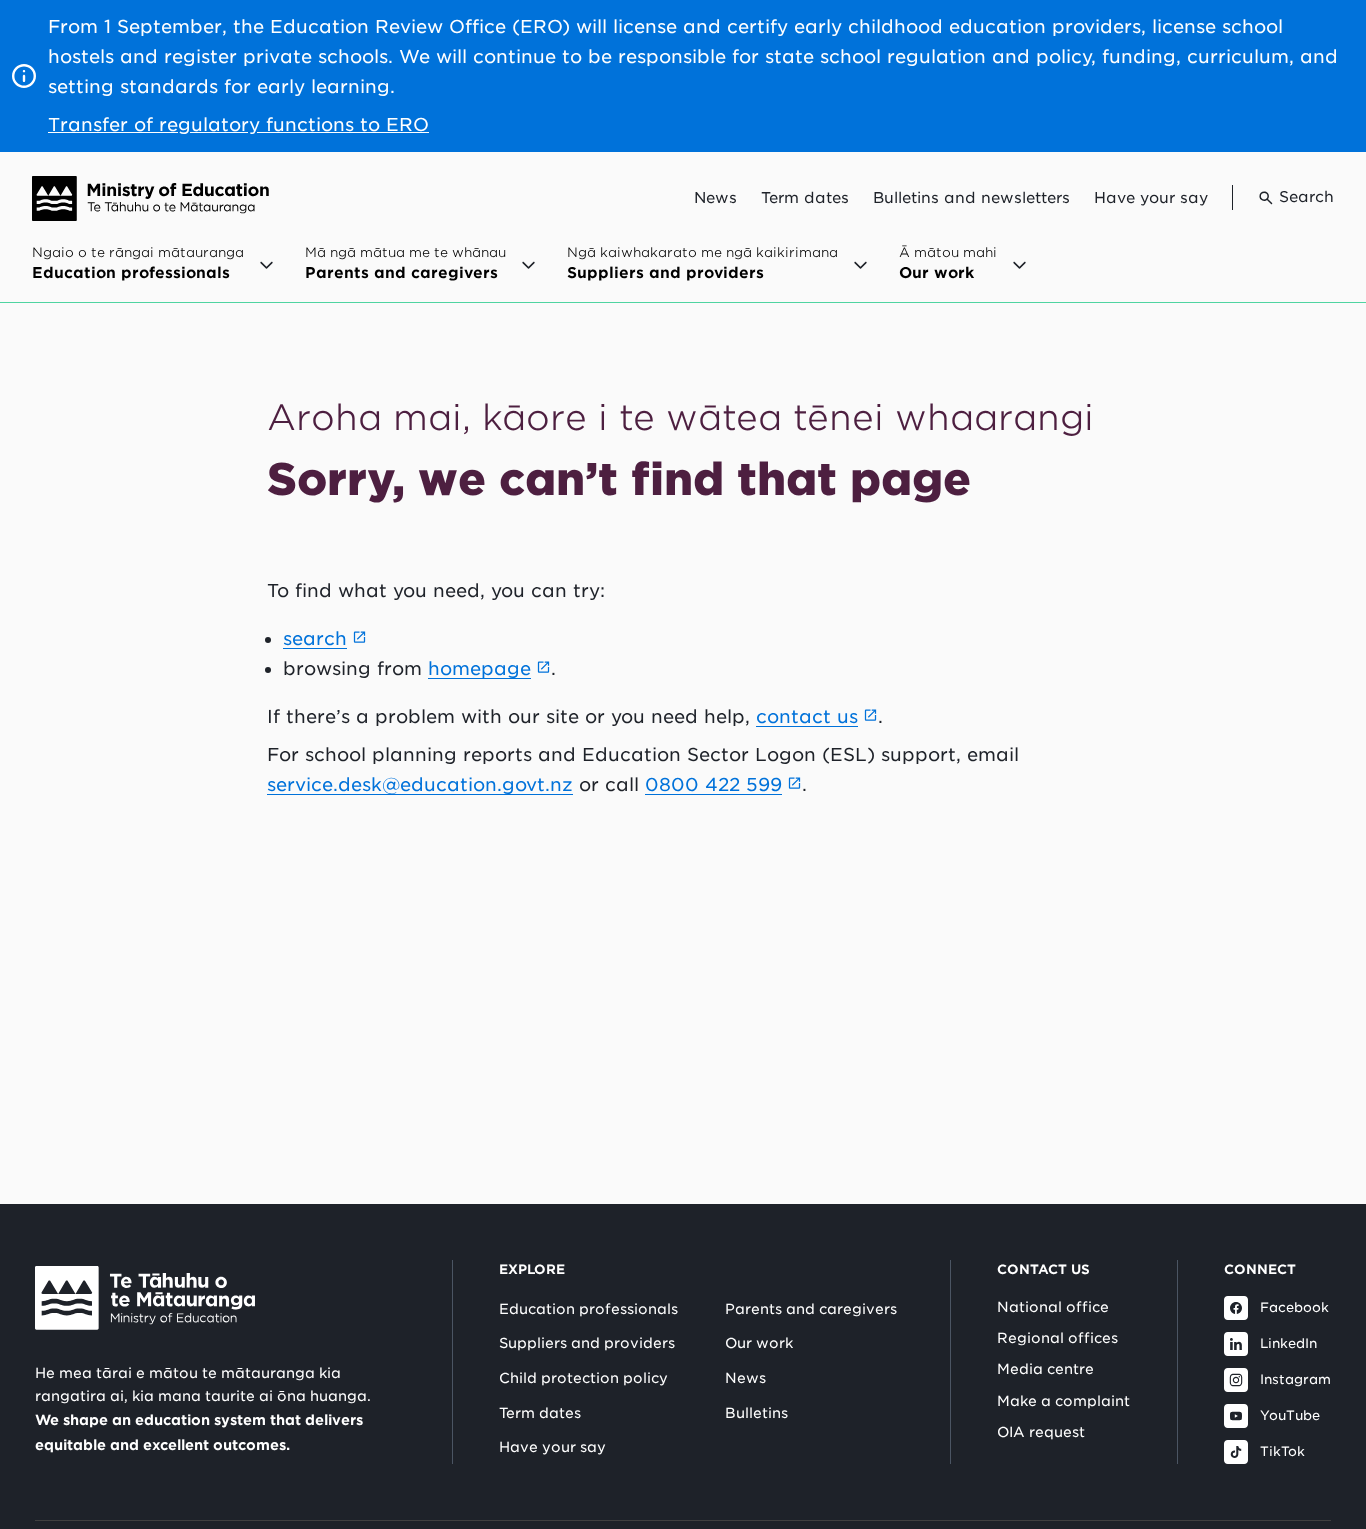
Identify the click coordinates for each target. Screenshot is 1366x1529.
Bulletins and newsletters (971, 198)
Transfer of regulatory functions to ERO (238, 124)
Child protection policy (583, 1378)
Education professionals (588, 1309)
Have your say (1151, 198)
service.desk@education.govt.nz (420, 784)
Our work (759, 1343)
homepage (479, 668)
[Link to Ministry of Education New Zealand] (145, 1298)
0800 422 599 (713, 784)
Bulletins (756, 1413)
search (315, 638)
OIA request (1041, 1432)
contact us (807, 716)
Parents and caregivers (811, 1309)
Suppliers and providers (587, 1343)
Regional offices (1057, 1338)
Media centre (1045, 1369)
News (715, 198)
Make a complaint (1063, 1401)
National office (1053, 1307)
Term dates (805, 198)
